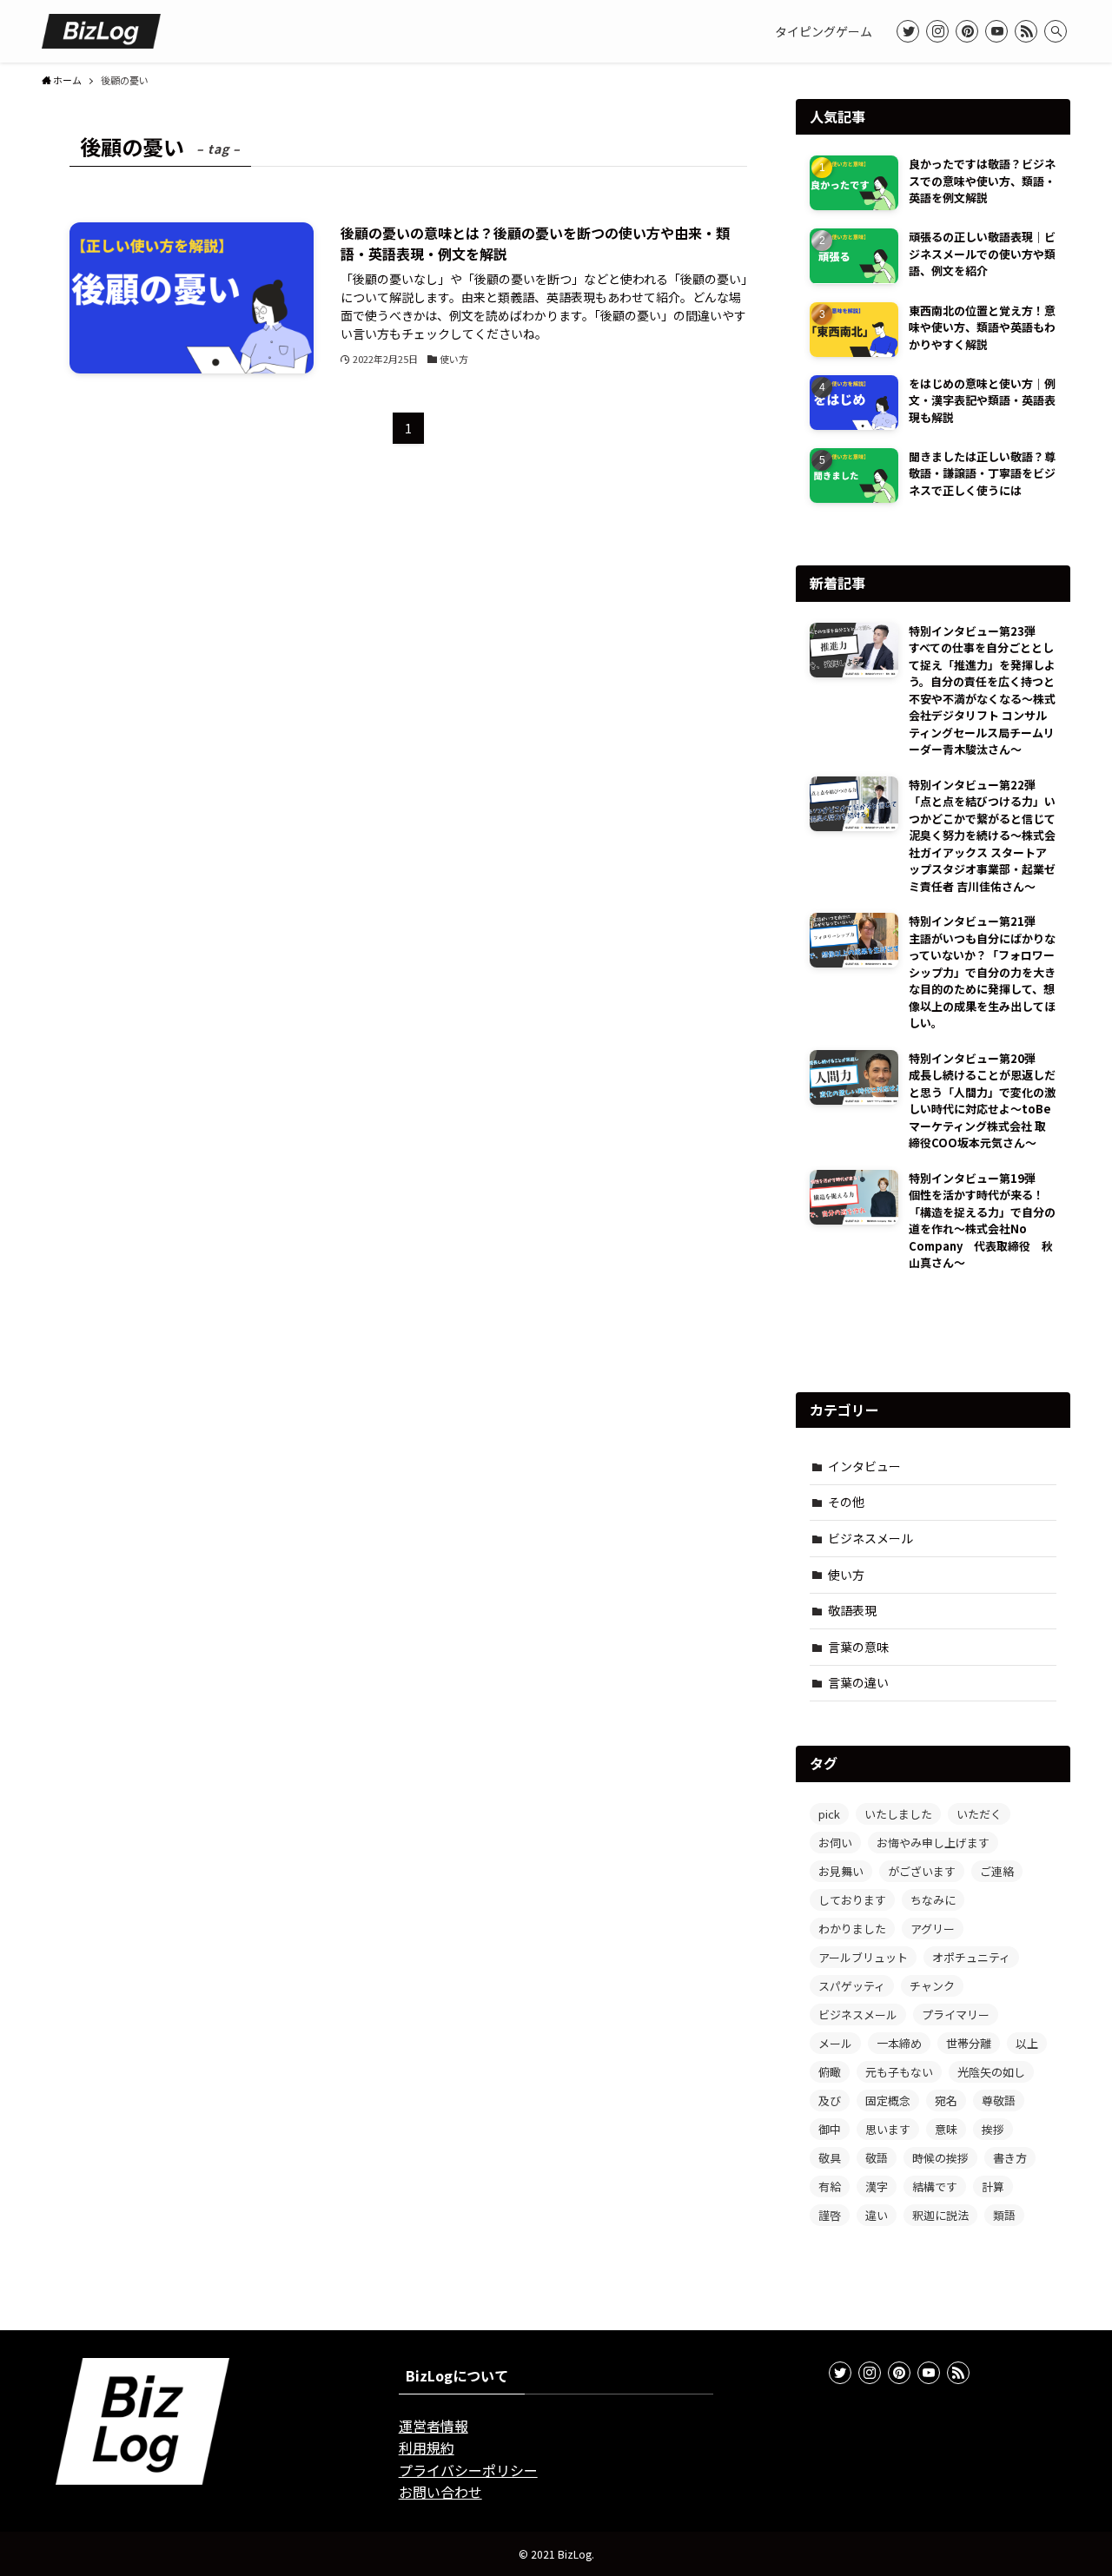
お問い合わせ (440, 2492)
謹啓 (830, 2215)
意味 (946, 2129)
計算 (993, 2186)
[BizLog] (101, 31)
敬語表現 (852, 1610)
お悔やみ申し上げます (933, 1843)
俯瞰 (830, 2072)
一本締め (899, 2043)
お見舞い (841, 1871)
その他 (846, 1502)
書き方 (1010, 2158)
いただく (979, 1814)
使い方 (846, 1575)
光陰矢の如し (991, 2072)
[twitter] (908, 31)
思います (888, 2129)
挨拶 (993, 2129)
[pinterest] (967, 31)
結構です (935, 2186)
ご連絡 (997, 1871)
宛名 (946, 2100)
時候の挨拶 (940, 2158)
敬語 (877, 2158)
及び (830, 2100)
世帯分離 (969, 2043)
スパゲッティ (852, 1986)
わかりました (852, 1929)
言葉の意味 (858, 1647)
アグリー (933, 1929)
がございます (922, 1871)
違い (877, 2215)
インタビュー (864, 1466)
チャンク (932, 1986)
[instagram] (937, 31)
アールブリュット (863, 1957)
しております (852, 1900)
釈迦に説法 (940, 2215)
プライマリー (956, 2015)
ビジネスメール (870, 1538)
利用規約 (427, 2447)
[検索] (1056, 31)
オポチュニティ (971, 1957)
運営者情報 (434, 2426)
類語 (1004, 2215)
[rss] (1026, 31)
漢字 (877, 2186)
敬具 (830, 2158)
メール (835, 2043)
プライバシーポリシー (468, 2470)
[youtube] (996, 31)
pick (829, 1814)
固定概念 (888, 2100)
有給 (830, 2186)
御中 (830, 2129)
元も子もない (899, 2072)
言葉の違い (858, 1682)
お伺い (835, 1843)
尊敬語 (999, 2100)
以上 (1027, 2043)
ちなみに (933, 1900)
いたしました (898, 1814)
